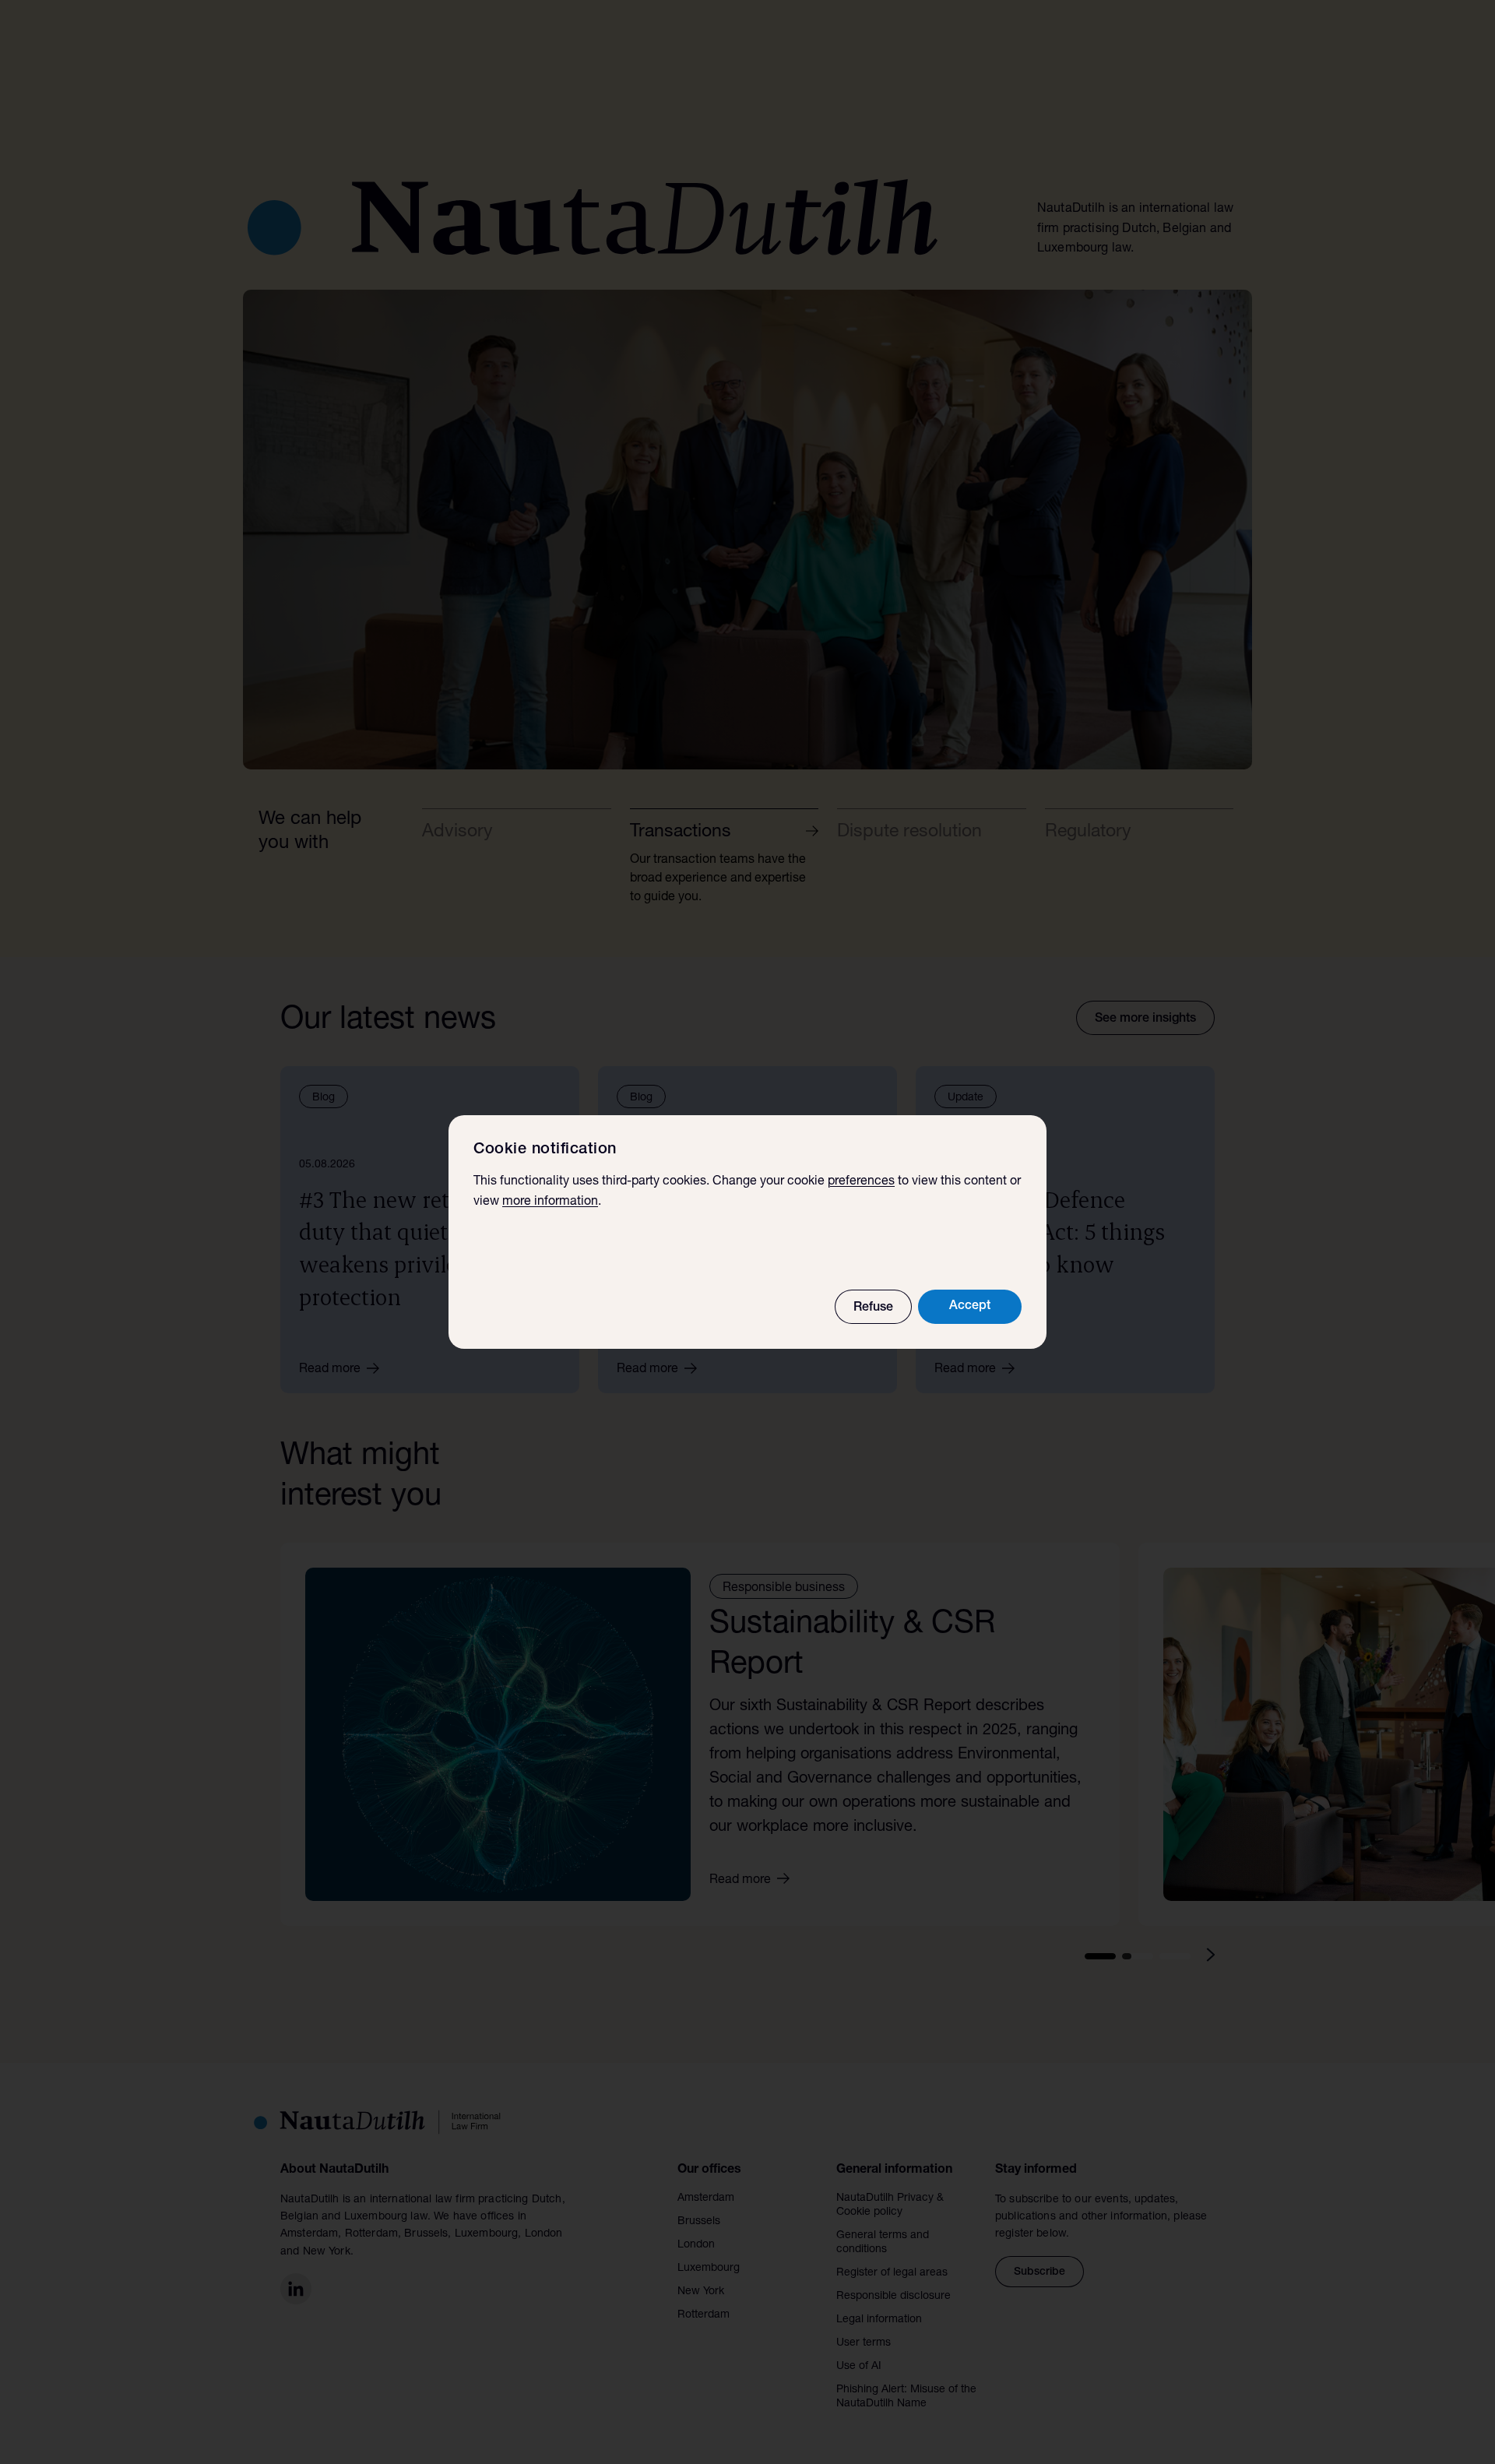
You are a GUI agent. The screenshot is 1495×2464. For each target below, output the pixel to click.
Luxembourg (709, 2269)
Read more (330, 1370)
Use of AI (859, 2367)
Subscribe (1039, 2272)
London (696, 2245)
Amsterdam (706, 2198)
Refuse (873, 1308)
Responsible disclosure (893, 2297)
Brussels (699, 2222)
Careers (995, 49)
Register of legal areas (892, 2273)
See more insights (1145, 1019)
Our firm (916, 49)
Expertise (689, 49)
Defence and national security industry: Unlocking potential (472, 697)
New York (701, 2292)
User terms (864, 2343)
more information (550, 1202)
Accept (970, 1307)
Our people (780, 49)
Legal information (879, 2320)
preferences (861, 1182)
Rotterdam (704, 2315)
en (1071, 49)
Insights (853, 49)
